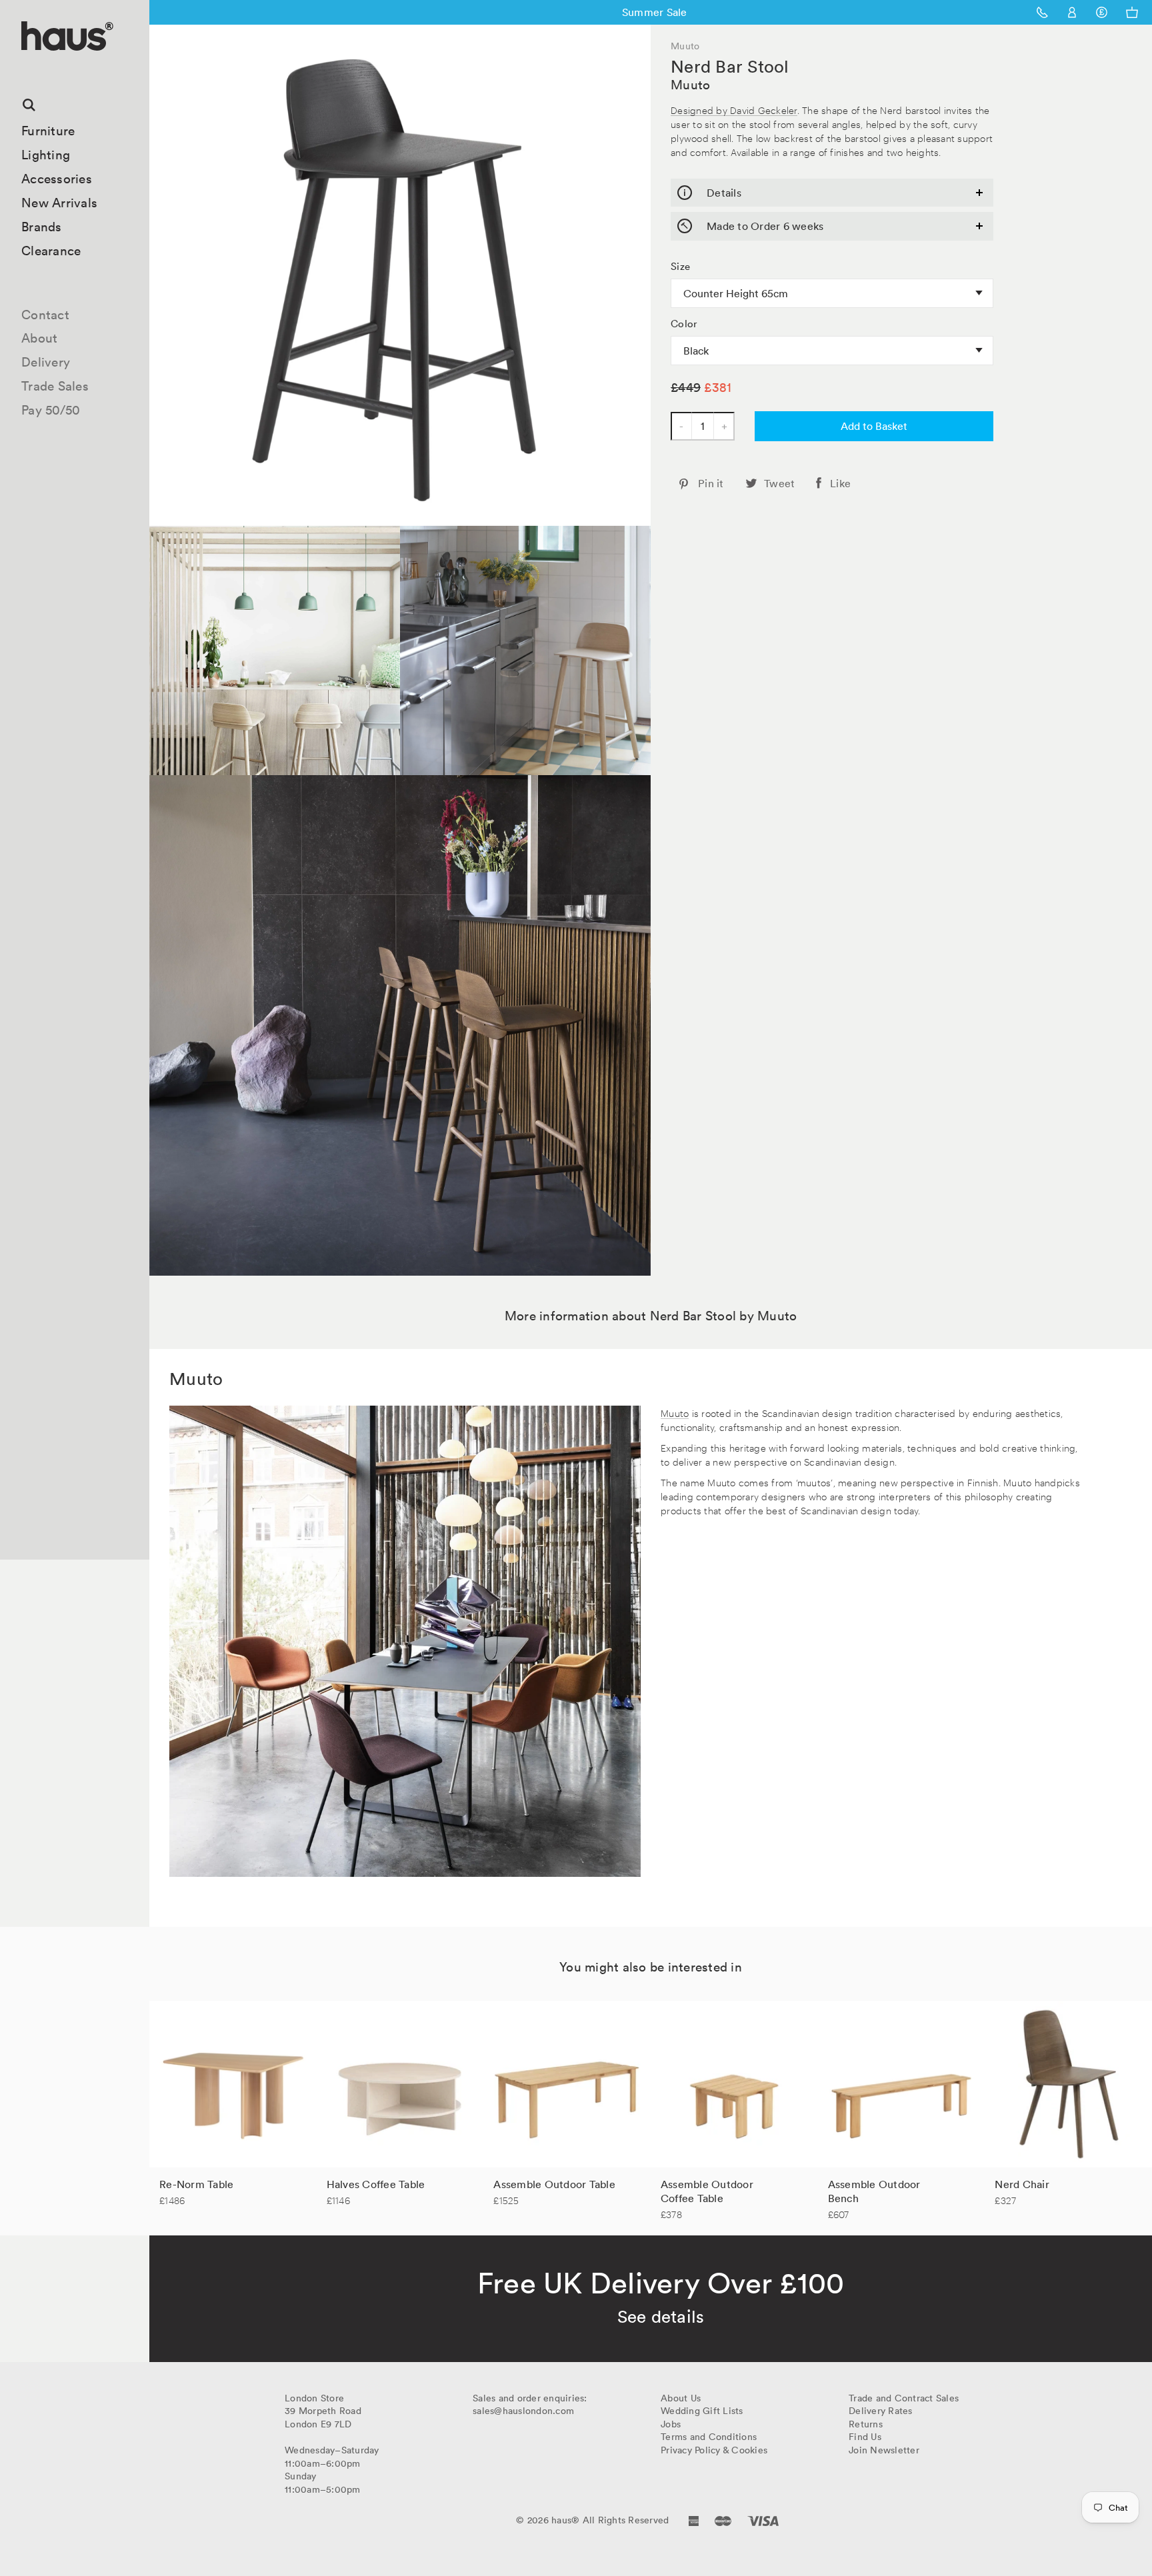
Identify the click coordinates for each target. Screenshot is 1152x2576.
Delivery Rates (881, 2411)
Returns (866, 2424)
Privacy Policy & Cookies (714, 2450)
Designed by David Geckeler (734, 110)
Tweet (779, 483)
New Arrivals (59, 203)
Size (680, 267)
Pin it (711, 483)
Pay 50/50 (51, 410)
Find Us (865, 2437)
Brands (42, 227)
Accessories (57, 179)
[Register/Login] (1072, 12)
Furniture (48, 131)
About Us (681, 2398)
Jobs (671, 2424)
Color (684, 324)
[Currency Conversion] (1102, 12)
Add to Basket (874, 426)
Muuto (690, 85)
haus (26, 66)
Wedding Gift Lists (702, 2411)
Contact (45, 315)
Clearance (51, 251)
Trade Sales (55, 386)
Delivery (46, 362)
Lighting (46, 155)
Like (840, 483)
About (39, 338)
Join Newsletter (884, 2450)
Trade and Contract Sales (904, 2398)
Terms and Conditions (709, 2437)
